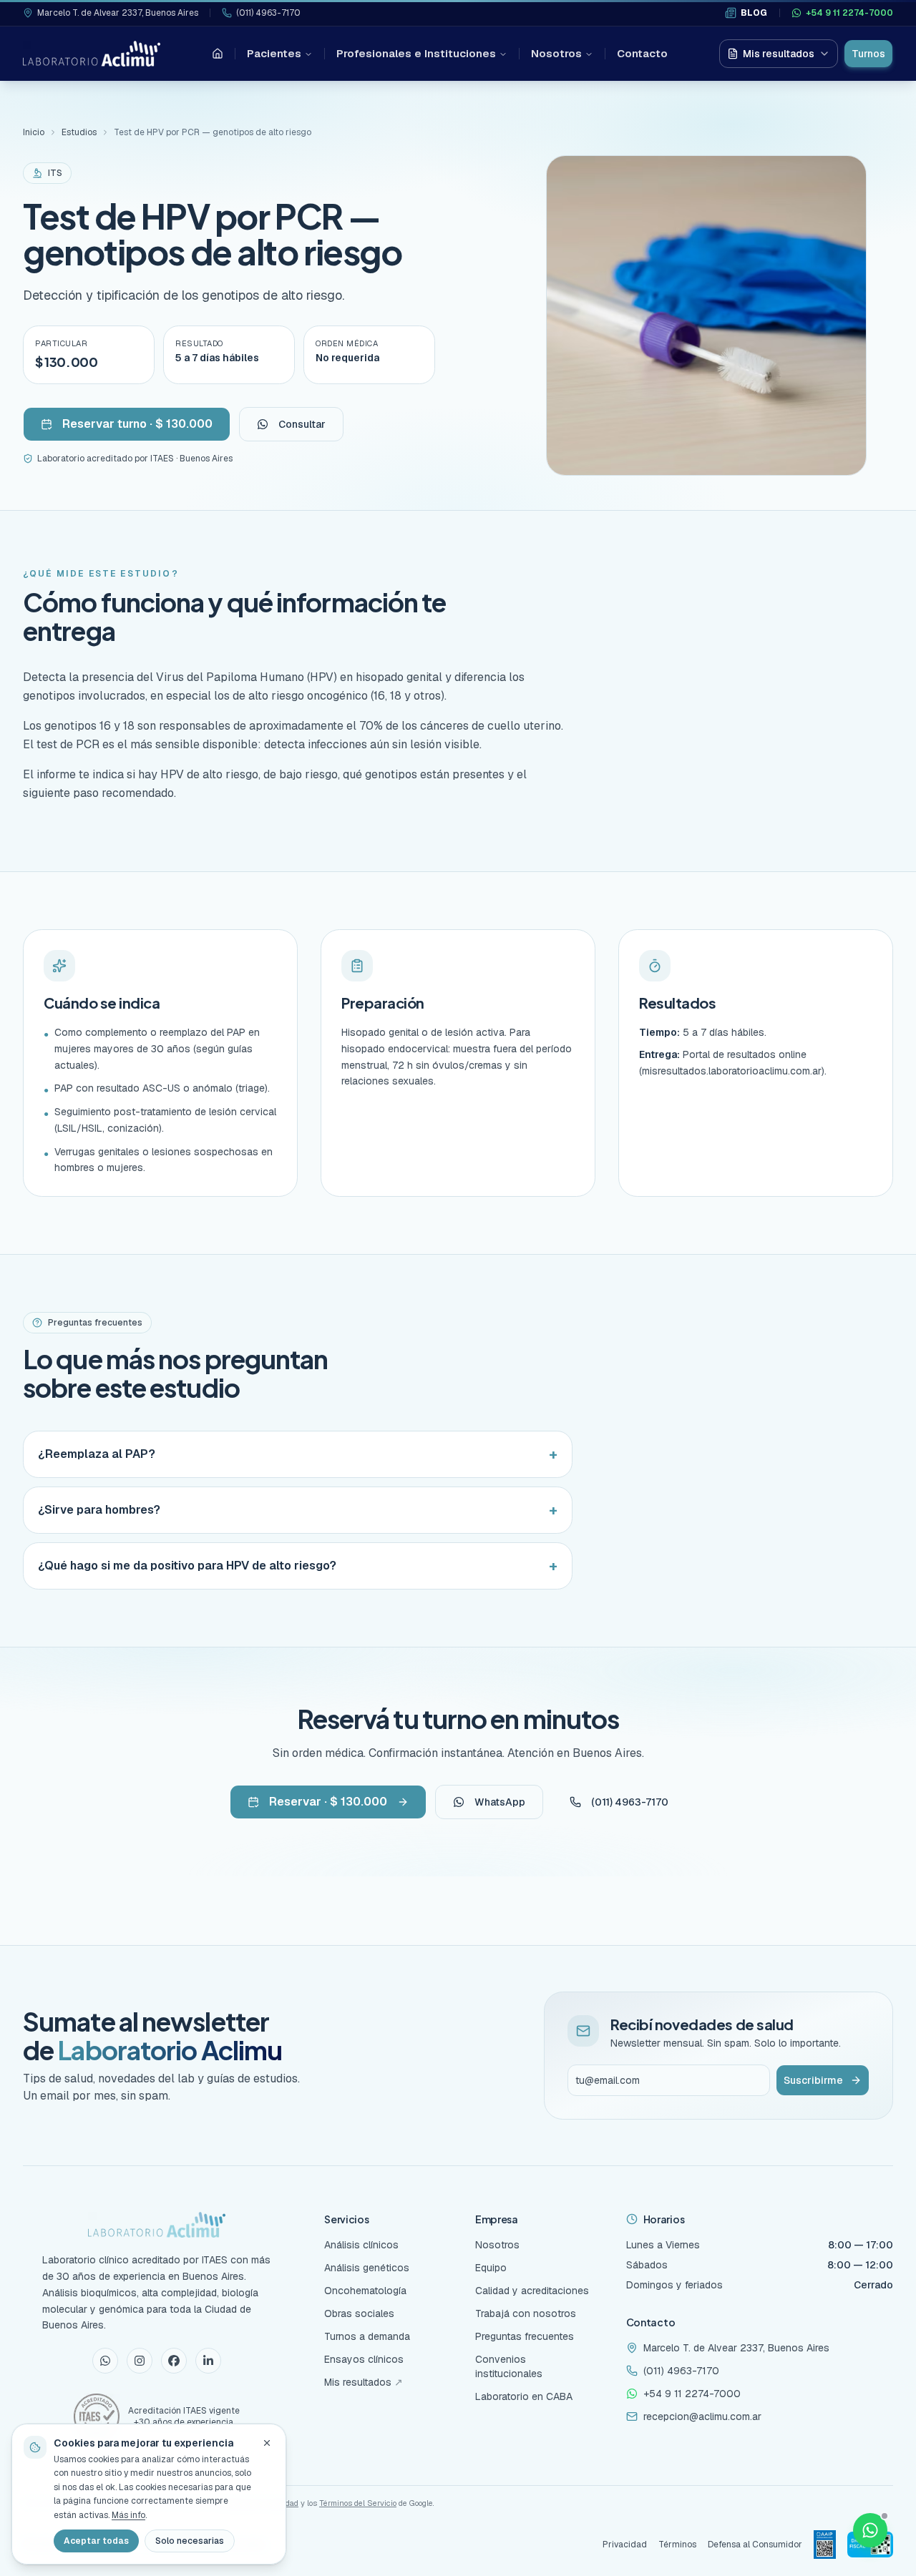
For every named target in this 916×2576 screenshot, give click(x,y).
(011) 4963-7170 (268, 13)
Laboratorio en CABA (524, 2396)
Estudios (79, 132)
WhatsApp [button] (500, 1802)
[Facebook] (174, 2361)
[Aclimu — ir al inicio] (92, 54)
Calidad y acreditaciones (532, 2291)
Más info (128, 2515)
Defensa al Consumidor (755, 2545)
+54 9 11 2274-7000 (849, 13)
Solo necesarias (190, 2541)
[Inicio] (218, 54)
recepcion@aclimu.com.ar (702, 2416)
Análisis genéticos (367, 2268)
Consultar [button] (302, 424)
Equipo (491, 2268)
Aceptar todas (96, 2541)
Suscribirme (813, 2080)
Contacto (642, 53)
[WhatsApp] (105, 2361)
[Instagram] (140, 2361)
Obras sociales (359, 2313)
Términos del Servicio (358, 2503)
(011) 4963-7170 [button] (630, 1802)
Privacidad (625, 2545)
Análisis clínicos (361, 2245)
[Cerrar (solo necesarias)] (267, 2443)
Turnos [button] (868, 54)
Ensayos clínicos (364, 2359)
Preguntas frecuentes (525, 2336)
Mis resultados (779, 54)
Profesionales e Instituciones (416, 53)
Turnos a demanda (367, 2336)
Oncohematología (365, 2291)
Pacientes (274, 53)
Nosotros (556, 53)
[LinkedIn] (208, 2361)
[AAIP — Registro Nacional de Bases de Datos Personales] (825, 2545)
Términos (677, 2545)
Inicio (34, 132)
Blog (754, 13)
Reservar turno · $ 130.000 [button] (137, 424)
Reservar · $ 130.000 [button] (328, 1802)
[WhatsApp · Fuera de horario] (870, 2530)
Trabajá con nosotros (526, 2313)
